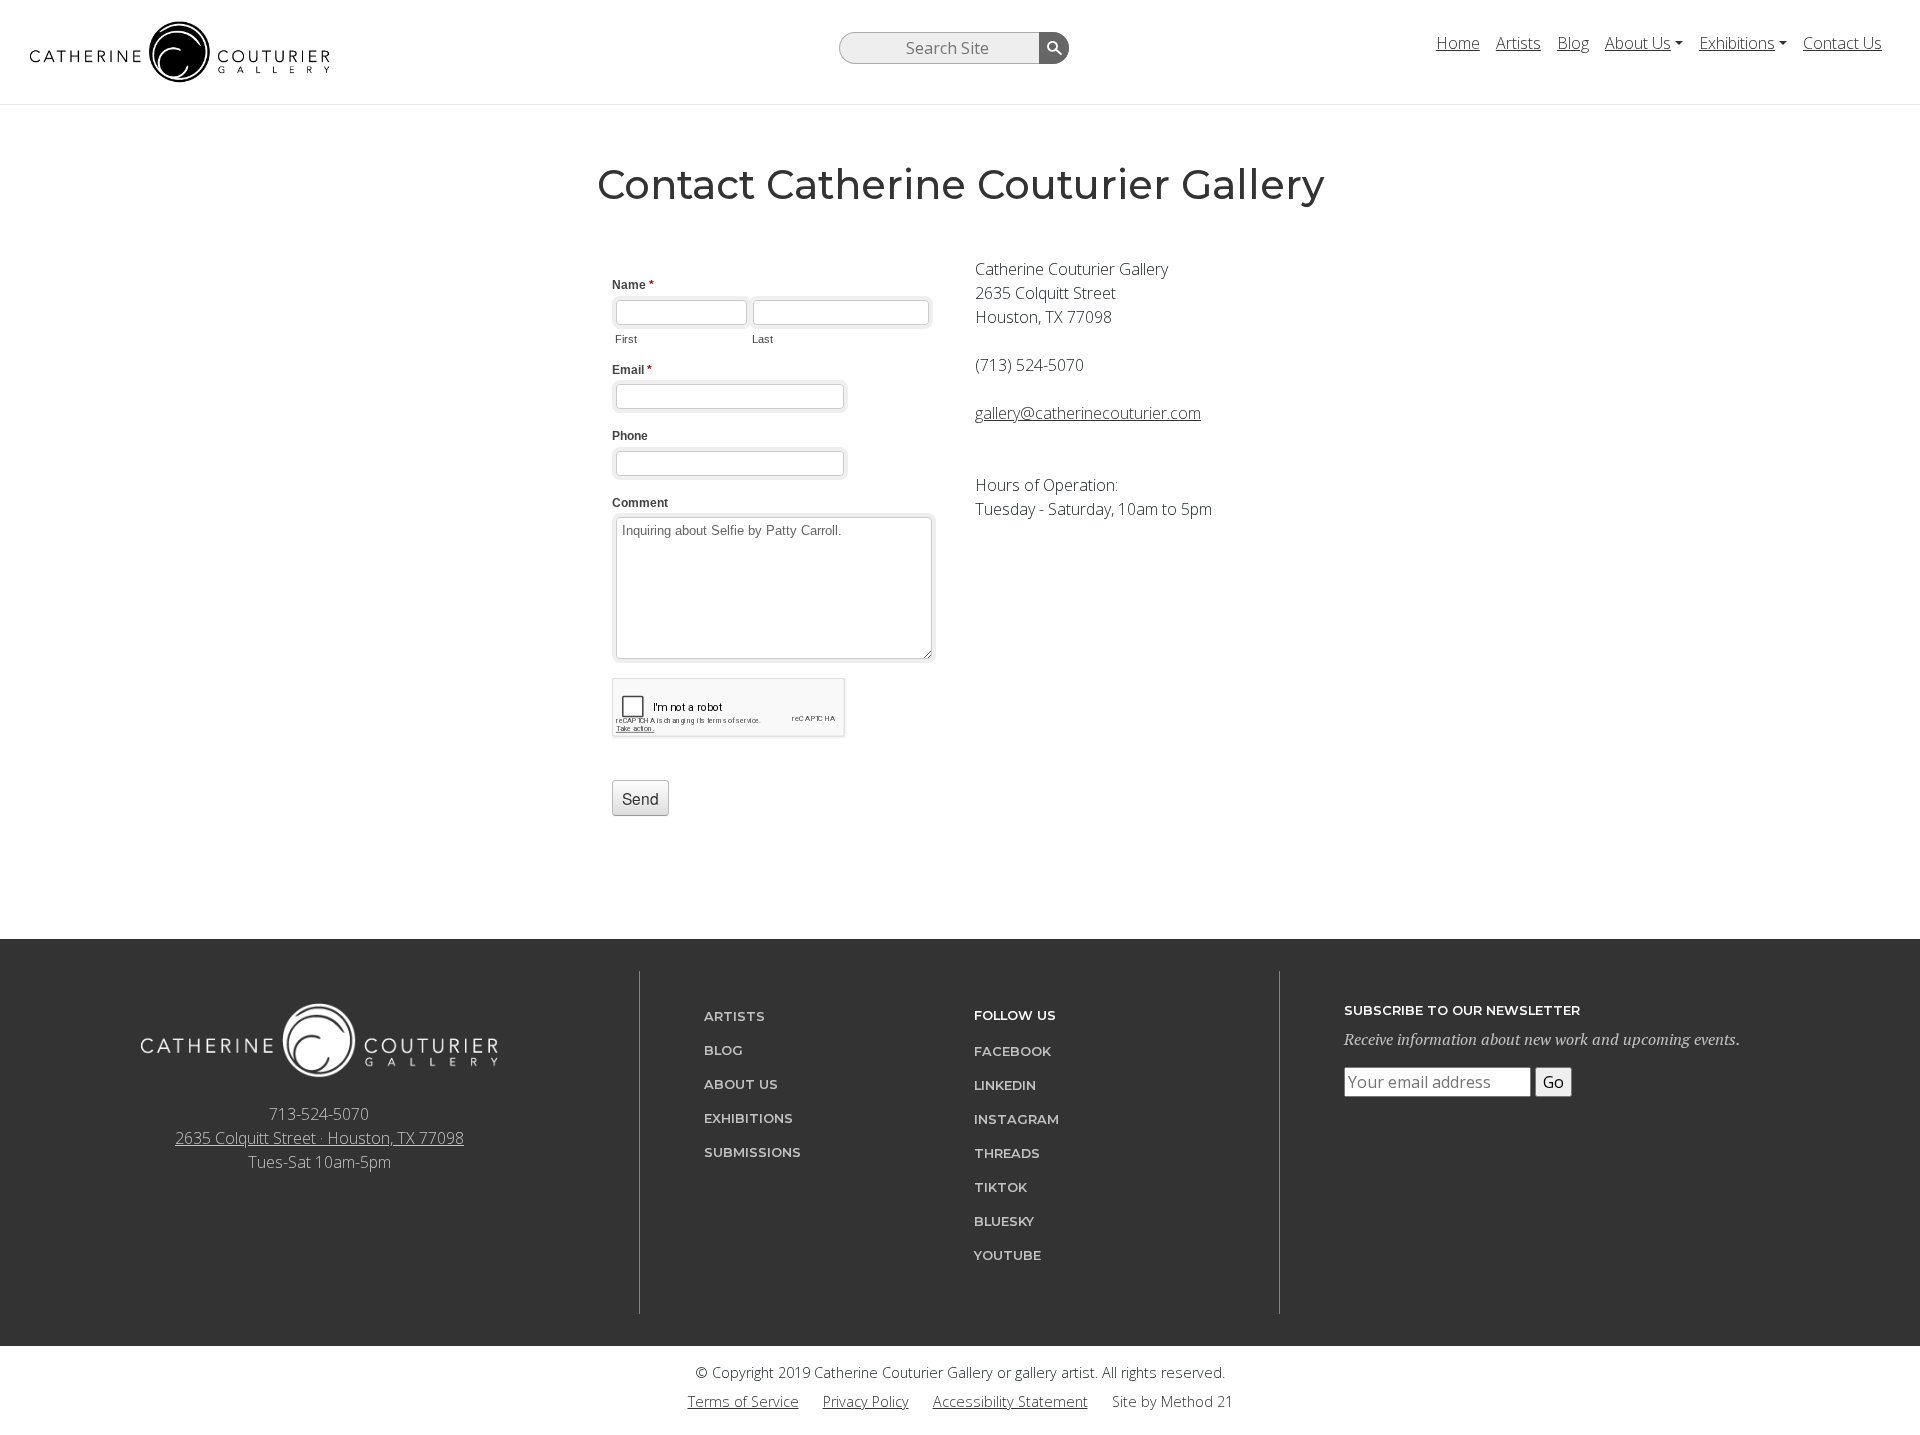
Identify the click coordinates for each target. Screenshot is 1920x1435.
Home (1458, 43)
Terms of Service (743, 1401)
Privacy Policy (866, 1401)
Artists (1518, 43)
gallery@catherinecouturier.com (1088, 413)
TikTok (1000, 1187)
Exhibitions (1737, 43)
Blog (1573, 43)
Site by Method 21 (1172, 1401)
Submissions (752, 1152)
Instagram (1016, 1119)
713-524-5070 (319, 1114)
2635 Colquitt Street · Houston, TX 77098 (319, 1138)
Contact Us (1842, 43)
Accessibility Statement (1010, 1401)
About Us (1638, 43)
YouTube (1007, 1255)
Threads (1007, 1153)
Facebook (1012, 1051)
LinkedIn (1005, 1085)
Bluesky (1004, 1221)
